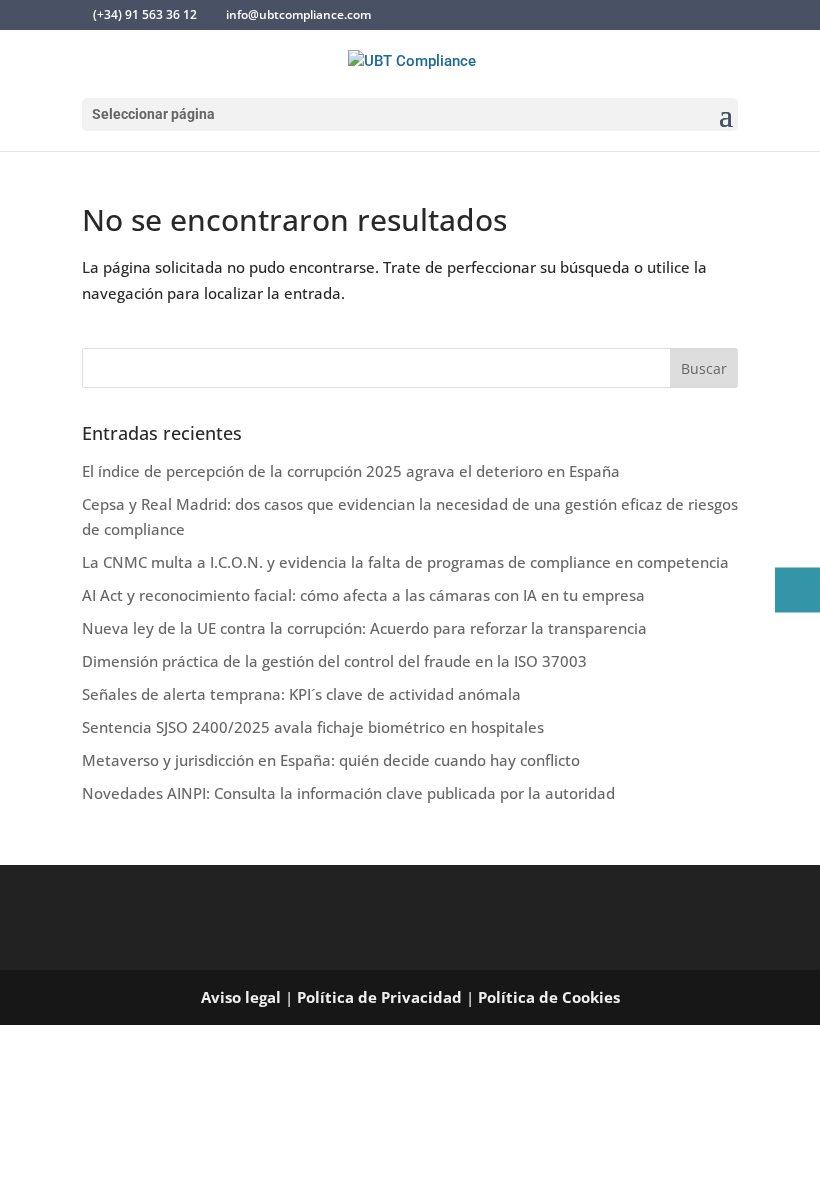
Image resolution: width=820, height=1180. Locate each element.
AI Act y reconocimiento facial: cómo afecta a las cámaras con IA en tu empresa (363, 595)
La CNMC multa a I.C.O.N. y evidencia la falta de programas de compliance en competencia (405, 562)
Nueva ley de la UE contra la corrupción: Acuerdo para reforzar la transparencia (364, 628)
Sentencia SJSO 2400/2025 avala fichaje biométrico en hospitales (313, 727)
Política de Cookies (549, 997)
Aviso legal (241, 997)
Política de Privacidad (379, 997)
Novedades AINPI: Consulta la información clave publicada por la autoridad (348, 793)
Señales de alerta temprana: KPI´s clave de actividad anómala (301, 694)
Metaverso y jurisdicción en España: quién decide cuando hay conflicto (331, 760)
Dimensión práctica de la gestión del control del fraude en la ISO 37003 (334, 661)
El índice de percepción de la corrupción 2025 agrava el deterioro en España (351, 471)
